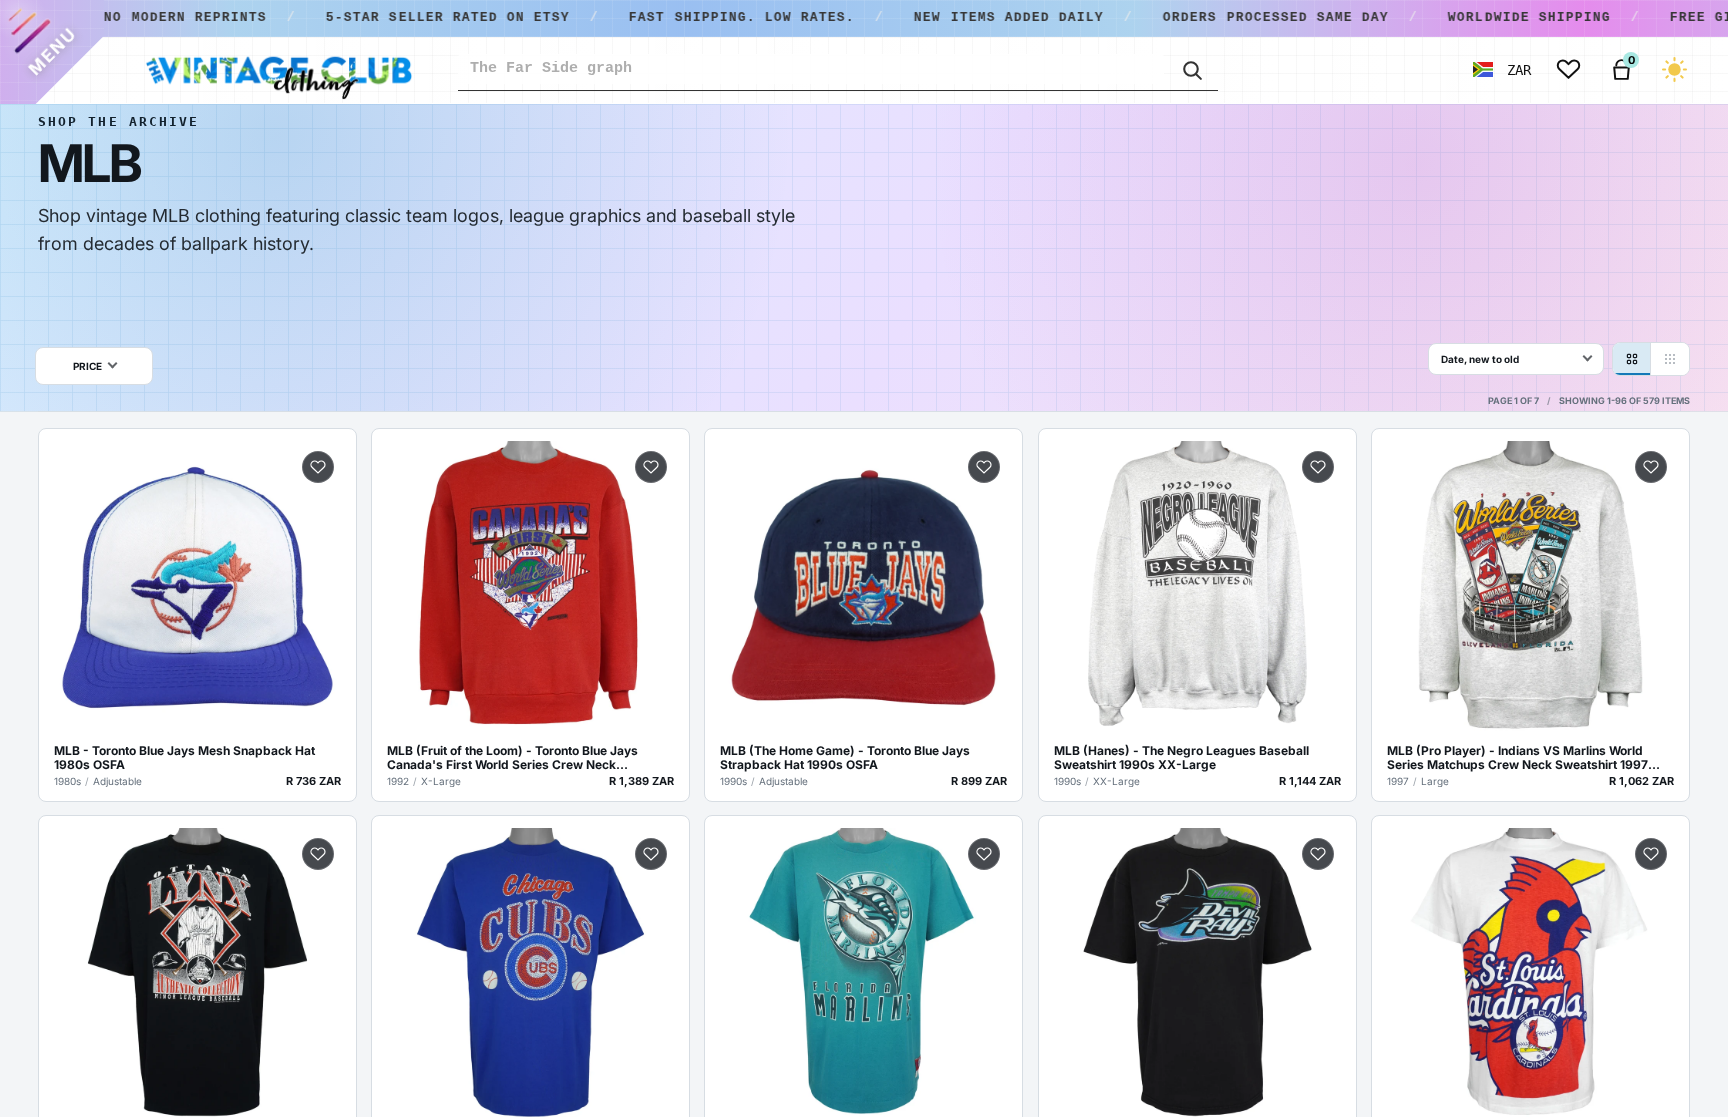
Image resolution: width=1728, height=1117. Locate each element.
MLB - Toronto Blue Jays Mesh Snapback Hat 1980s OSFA (184, 758)
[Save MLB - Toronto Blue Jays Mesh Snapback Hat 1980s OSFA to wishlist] (318, 467)
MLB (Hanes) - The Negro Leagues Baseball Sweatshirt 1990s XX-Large (1181, 758)
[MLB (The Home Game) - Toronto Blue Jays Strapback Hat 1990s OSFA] (863, 587)
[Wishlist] (1568, 69)
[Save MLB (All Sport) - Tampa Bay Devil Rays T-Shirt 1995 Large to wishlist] (1318, 854)
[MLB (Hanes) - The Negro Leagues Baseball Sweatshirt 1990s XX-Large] (1197, 587)
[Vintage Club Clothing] (278, 70)
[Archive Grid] (1632, 359)
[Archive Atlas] (1670, 359)
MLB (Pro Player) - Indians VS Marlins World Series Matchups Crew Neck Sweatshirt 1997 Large (1517, 758)
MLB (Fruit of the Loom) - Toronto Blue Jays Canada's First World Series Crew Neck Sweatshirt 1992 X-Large (512, 758)
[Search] (1191, 69)
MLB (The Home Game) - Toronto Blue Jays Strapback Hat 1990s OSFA (845, 758)
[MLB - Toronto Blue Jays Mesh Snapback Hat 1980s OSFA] (197, 587)
